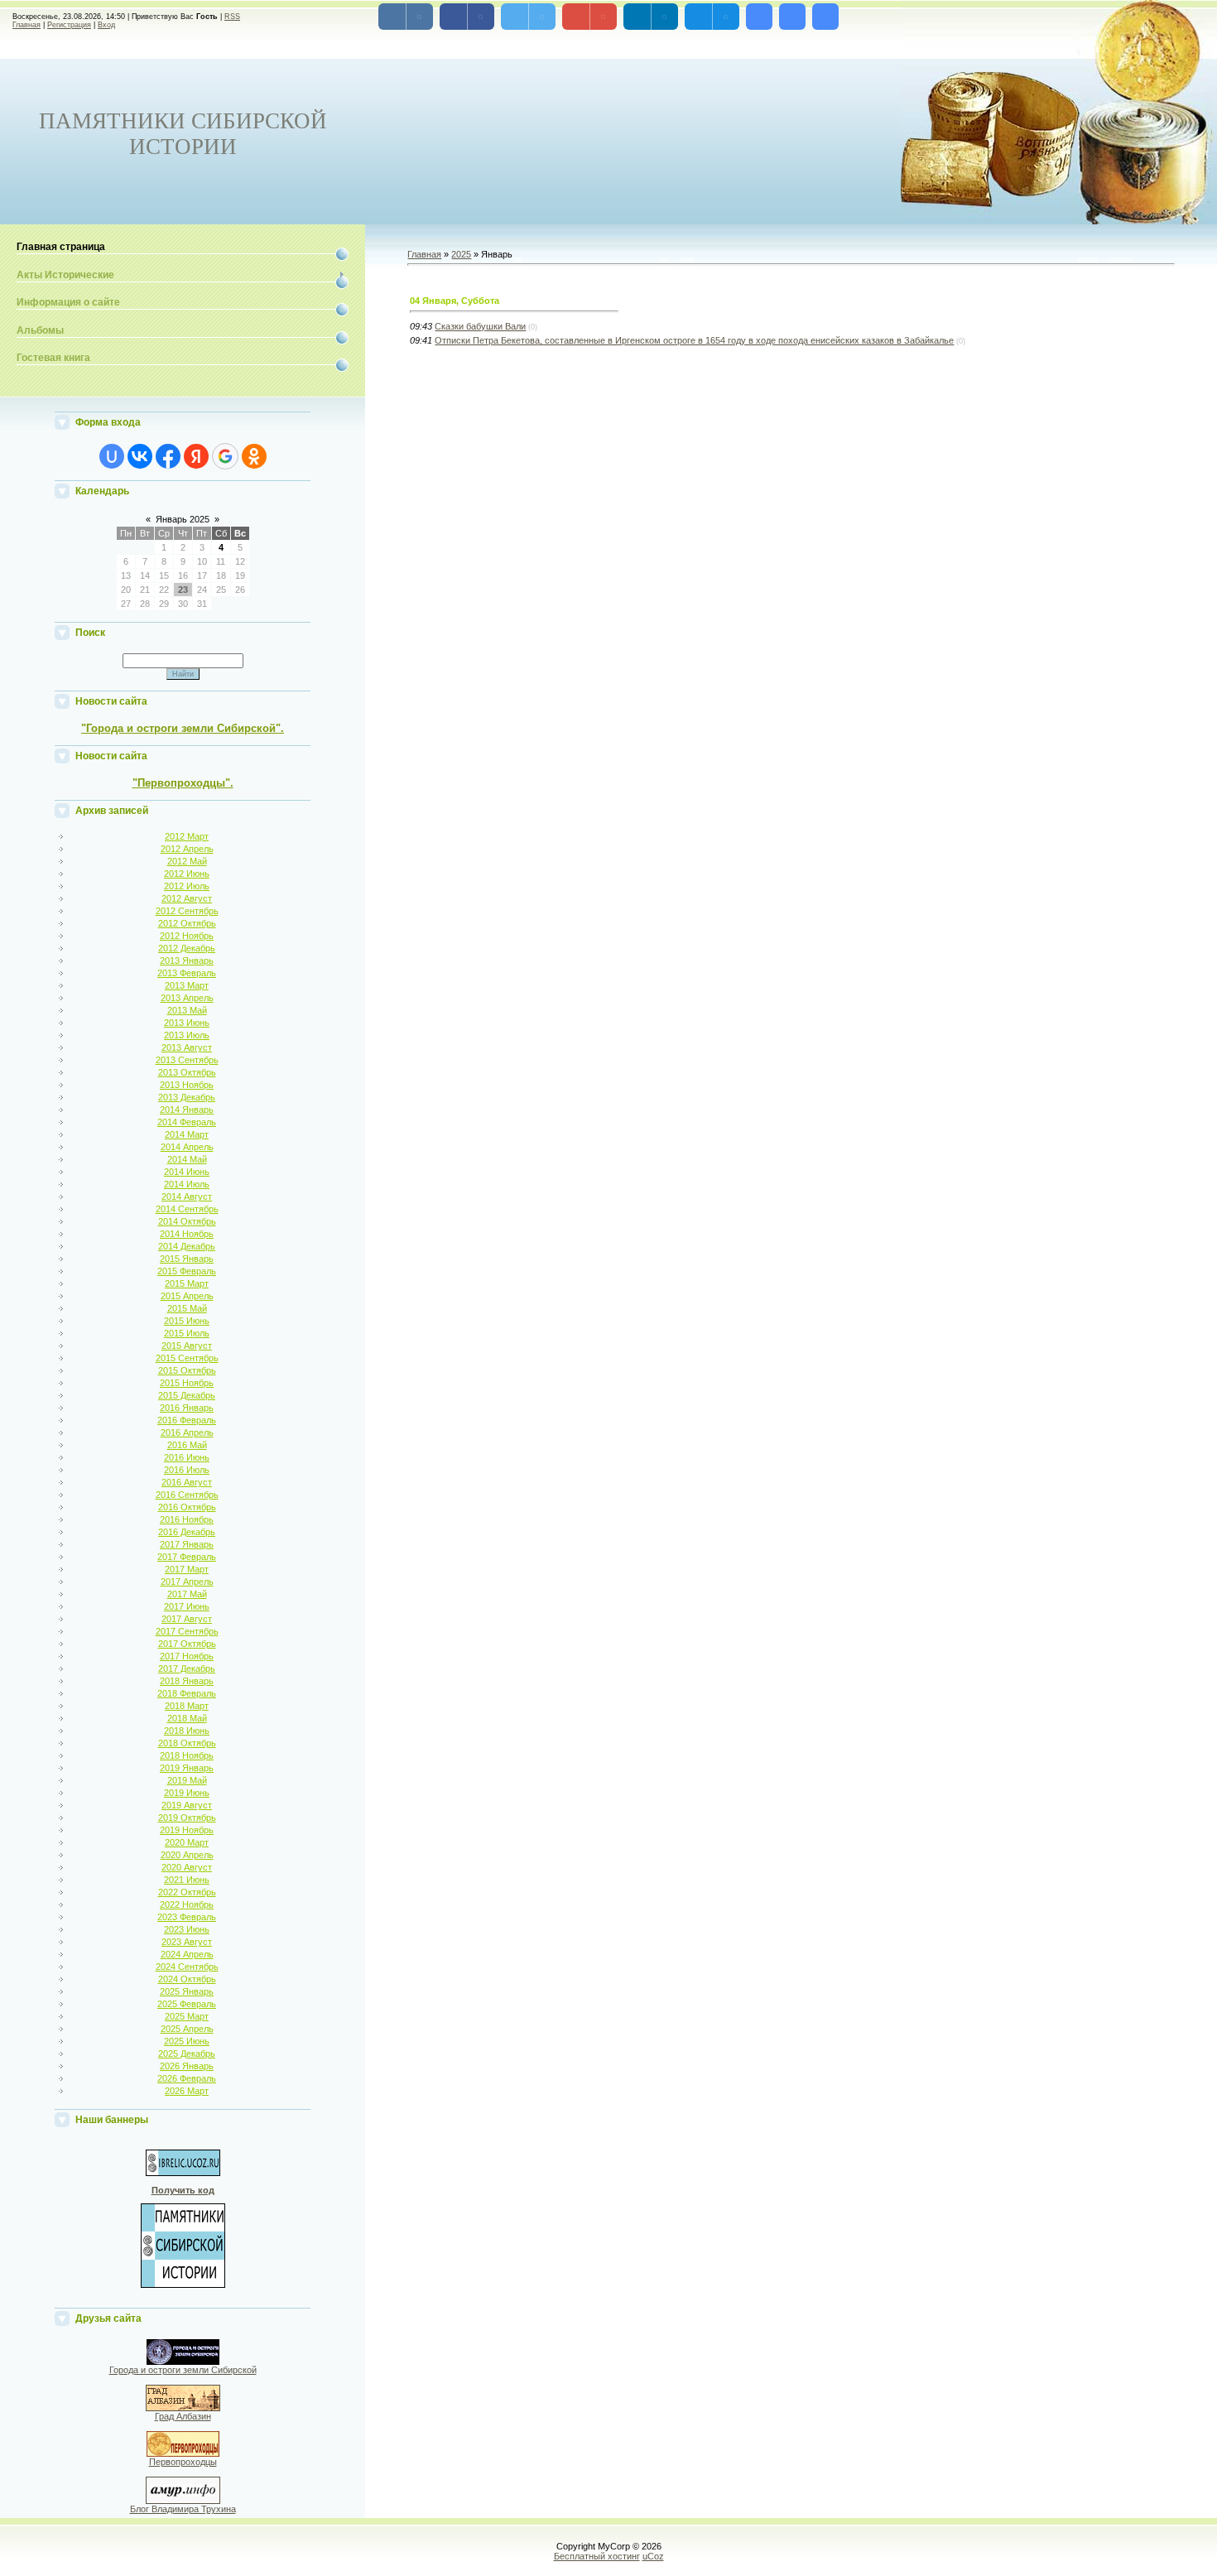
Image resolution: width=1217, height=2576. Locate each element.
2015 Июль (187, 1333)
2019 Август (187, 1805)
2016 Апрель (187, 1432)
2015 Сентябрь (187, 1358)
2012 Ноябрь (187, 936)
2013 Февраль (187, 973)
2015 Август (187, 1346)
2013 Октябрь (187, 1072)
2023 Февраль (187, 1917)
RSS (232, 17)
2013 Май (187, 1010)
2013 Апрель (187, 998)
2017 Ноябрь (187, 1656)
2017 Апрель (187, 1582)
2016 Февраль (187, 1420)
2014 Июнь (187, 1172)
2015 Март (187, 1283)
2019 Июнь (187, 1793)
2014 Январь (187, 1110)
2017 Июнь (187, 1606)
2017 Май (187, 1594)
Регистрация (69, 25)
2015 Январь (187, 1259)
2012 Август (187, 898)
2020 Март (187, 1842)
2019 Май (187, 1780)
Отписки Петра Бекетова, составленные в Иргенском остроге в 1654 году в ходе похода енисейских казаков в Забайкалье (694, 340)
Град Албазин (183, 2416)
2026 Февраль (187, 2078)
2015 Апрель (187, 1296)
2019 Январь (187, 1768)
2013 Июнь (187, 1023)
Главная (26, 25)
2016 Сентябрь (187, 1495)
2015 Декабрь (187, 1395)
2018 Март (187, 1706)
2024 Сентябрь (187, 1967)
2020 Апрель (187, 1855)
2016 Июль (187, 1470)
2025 (461, 254)
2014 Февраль (187, 1122)
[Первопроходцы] (183, 2453)
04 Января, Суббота (455, 301)
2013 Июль (187, 1035)
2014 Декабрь (187, 1246)
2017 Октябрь (187, 1644)
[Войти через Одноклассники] (254, 456)
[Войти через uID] (112, 456)
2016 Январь (187, 1408)
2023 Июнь (187, 1929)
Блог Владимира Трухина (183, 2509)
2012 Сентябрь (187, 911)
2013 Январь (187, 961)
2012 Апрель (187, 849)
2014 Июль (187, 1184)
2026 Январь (187, 2066)
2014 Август (187, 1197)
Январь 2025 (183, 519)
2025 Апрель (187, 2029)
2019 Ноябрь (187, 1830)
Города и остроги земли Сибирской (183, 2370)
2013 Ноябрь (187, 1085)
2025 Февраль (187, 2004)
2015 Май (187, 1308)
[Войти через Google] (225, 456)
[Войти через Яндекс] (196, 456)
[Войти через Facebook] (168, 456)
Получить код (183, 2190)
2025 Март (187, 2016)
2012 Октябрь (187, 923)
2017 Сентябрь (187, 1631)
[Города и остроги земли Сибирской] (183, 2362)
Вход (106, 25)
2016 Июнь (187, 1457)
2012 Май (187, 861)
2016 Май (187, 1445)
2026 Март (187, 2091)
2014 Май (187, 1159)
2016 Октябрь (187, 1507)
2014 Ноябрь (187, 1234)
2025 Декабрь (187, 2054)
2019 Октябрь (187, 1818)
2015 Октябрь (187, 1370)
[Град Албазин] (183, 2408)
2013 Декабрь (187, 1097)
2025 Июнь (187, 2041)
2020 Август (187, 1867)
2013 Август (187, 1047)
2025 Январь (187, 1991)
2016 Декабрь (187, 1532)
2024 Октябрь (187, 1979)
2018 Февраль (187, 1693)
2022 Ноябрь (187, 1904)
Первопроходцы (183, 2462)
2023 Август (187, 1942)
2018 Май (187, 1718)
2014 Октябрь (187, 1221)
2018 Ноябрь (187, 1755)
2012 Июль (187, 886)
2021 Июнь (187, 1880)
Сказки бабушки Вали (480, 326)
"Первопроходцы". (183, 783)
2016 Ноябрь (187, 1519)
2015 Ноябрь (187, 1383)
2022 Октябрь (187, 1892)
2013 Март (187, 985)
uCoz (653, 2556)
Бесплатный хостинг (597, 2556)
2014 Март (187, 1134)
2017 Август (187, 1619)
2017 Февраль (187, 1557)
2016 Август (187, 1482)
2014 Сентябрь (187, 1209)
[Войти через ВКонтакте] (140, 456)
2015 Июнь (187, 1321)
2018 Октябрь (187, 1743)
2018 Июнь (187, 1731)
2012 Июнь (187, 874)
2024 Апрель (187, 1954)
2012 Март (187, 836)
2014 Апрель (187, 1147)
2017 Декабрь (187, 1668)
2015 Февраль (187, 1271)
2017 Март (187, 1569)
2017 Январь (187, 1544)
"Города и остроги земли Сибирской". (183, 728)
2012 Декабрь (187, 948)
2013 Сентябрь (187, 1060)
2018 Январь (187, 1681)
